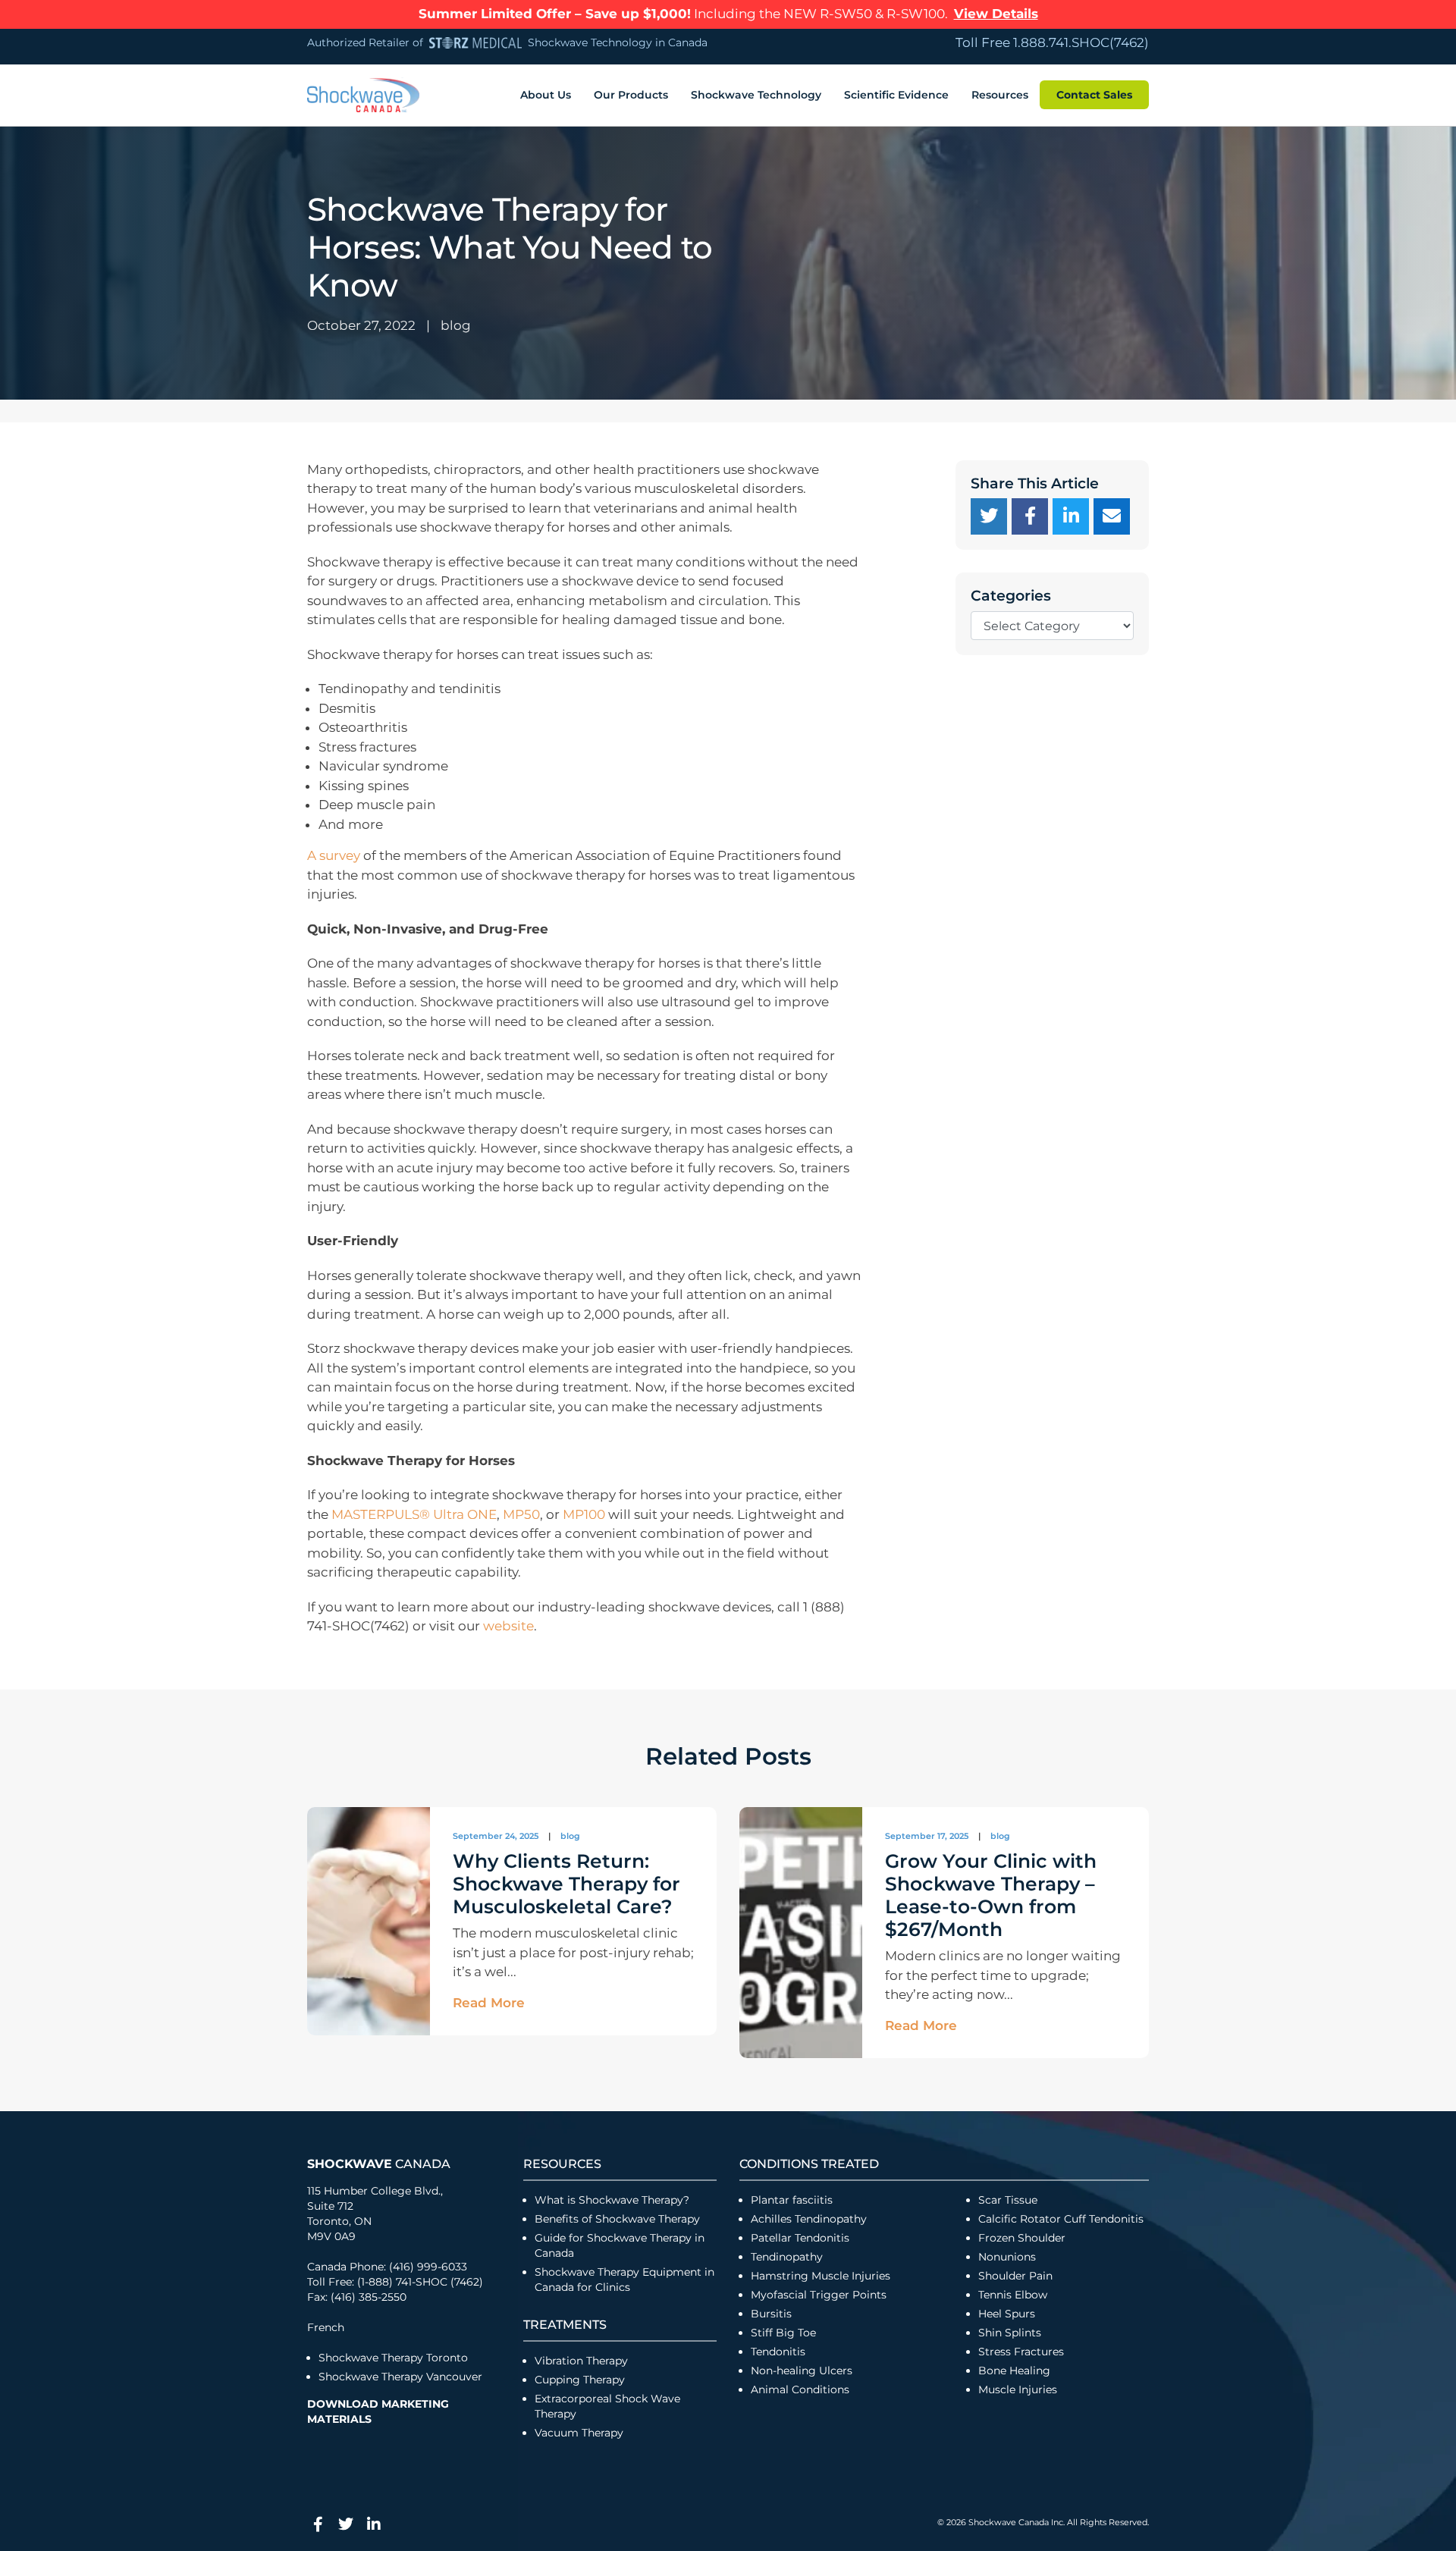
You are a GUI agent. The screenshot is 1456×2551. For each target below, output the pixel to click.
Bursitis (771, 2314)
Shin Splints (1010, 2333)
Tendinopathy (787, 2257)
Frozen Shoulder (1022, 2238)
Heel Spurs (1007, 2314)
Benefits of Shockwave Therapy (617, 2219)
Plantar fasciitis (792, 2200)
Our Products (631, 95)
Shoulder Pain (1015, 2276)
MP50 (521, 1514)
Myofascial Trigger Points (819, 2295)
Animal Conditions (800, 2389)
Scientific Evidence (896, 95)
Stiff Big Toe (783, 2333)
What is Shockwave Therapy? (613, 2200)
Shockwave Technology (756, 95)
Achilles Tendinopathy (809, 2219)
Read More (489, 2003)
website (508, 1626)
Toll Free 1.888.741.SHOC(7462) (1052, 42)
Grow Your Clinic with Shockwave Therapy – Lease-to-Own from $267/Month (991, 1895)
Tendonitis (778, 2352)
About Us (546, 95)
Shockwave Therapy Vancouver (400, 2377)
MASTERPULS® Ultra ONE (414, 1514)
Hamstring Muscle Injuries (822, 2276)
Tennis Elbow (1013, 2295)
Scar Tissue (1008, 2200)
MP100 (584, 1514)
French (326, 2327)
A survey (334, 855)
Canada (379, 2164)
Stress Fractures (1021, 2352)
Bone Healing (1014, 2371)
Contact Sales (1094, 95)
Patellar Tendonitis (800, 2238)
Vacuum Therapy (579, 2433)
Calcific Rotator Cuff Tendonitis (1061, 2219)
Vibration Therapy (581, 2361)
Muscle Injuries (1018, 2389)
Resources (1000, 95)
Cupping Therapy (580, 2380)
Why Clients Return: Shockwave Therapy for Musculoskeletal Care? (566, 1884)
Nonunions (1007, 2257)
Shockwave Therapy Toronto (393, 2358)
